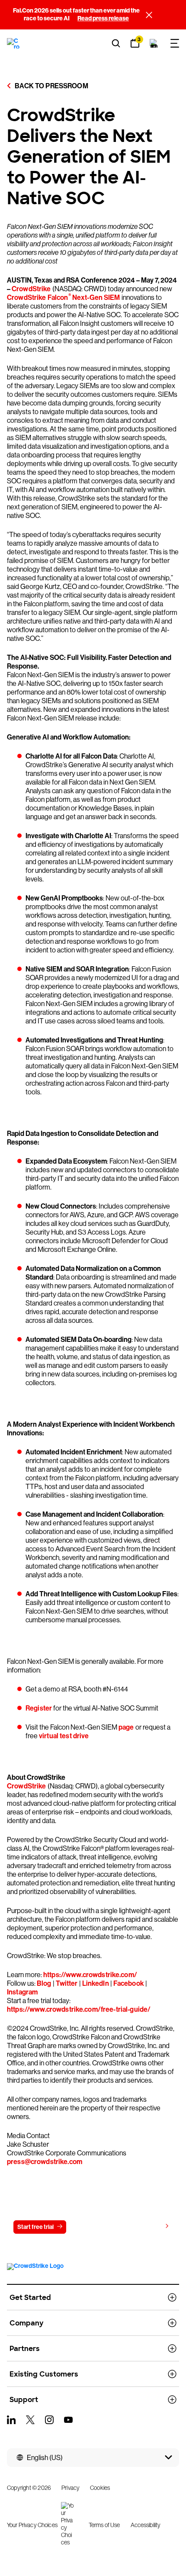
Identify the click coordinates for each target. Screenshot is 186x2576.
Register (39, 1708)
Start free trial (35, 2227)
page (126, 1727)
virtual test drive (64, 1736)
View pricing (145, 2227)
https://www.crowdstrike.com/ (90, 1975)
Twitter (67, 1983)
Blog (44, 1983)
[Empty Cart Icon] (154, 43)
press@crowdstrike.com (45, 2162)
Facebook (129, 1983)
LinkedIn (96, 1983)
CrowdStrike (31, 289)
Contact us (91, 2227)
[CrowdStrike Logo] (14, 43)
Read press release (103, 18)
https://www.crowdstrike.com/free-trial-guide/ (79, 2009)
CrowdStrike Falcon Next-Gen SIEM (64, 297)
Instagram (22, 1992)
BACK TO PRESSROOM (51, 86)
